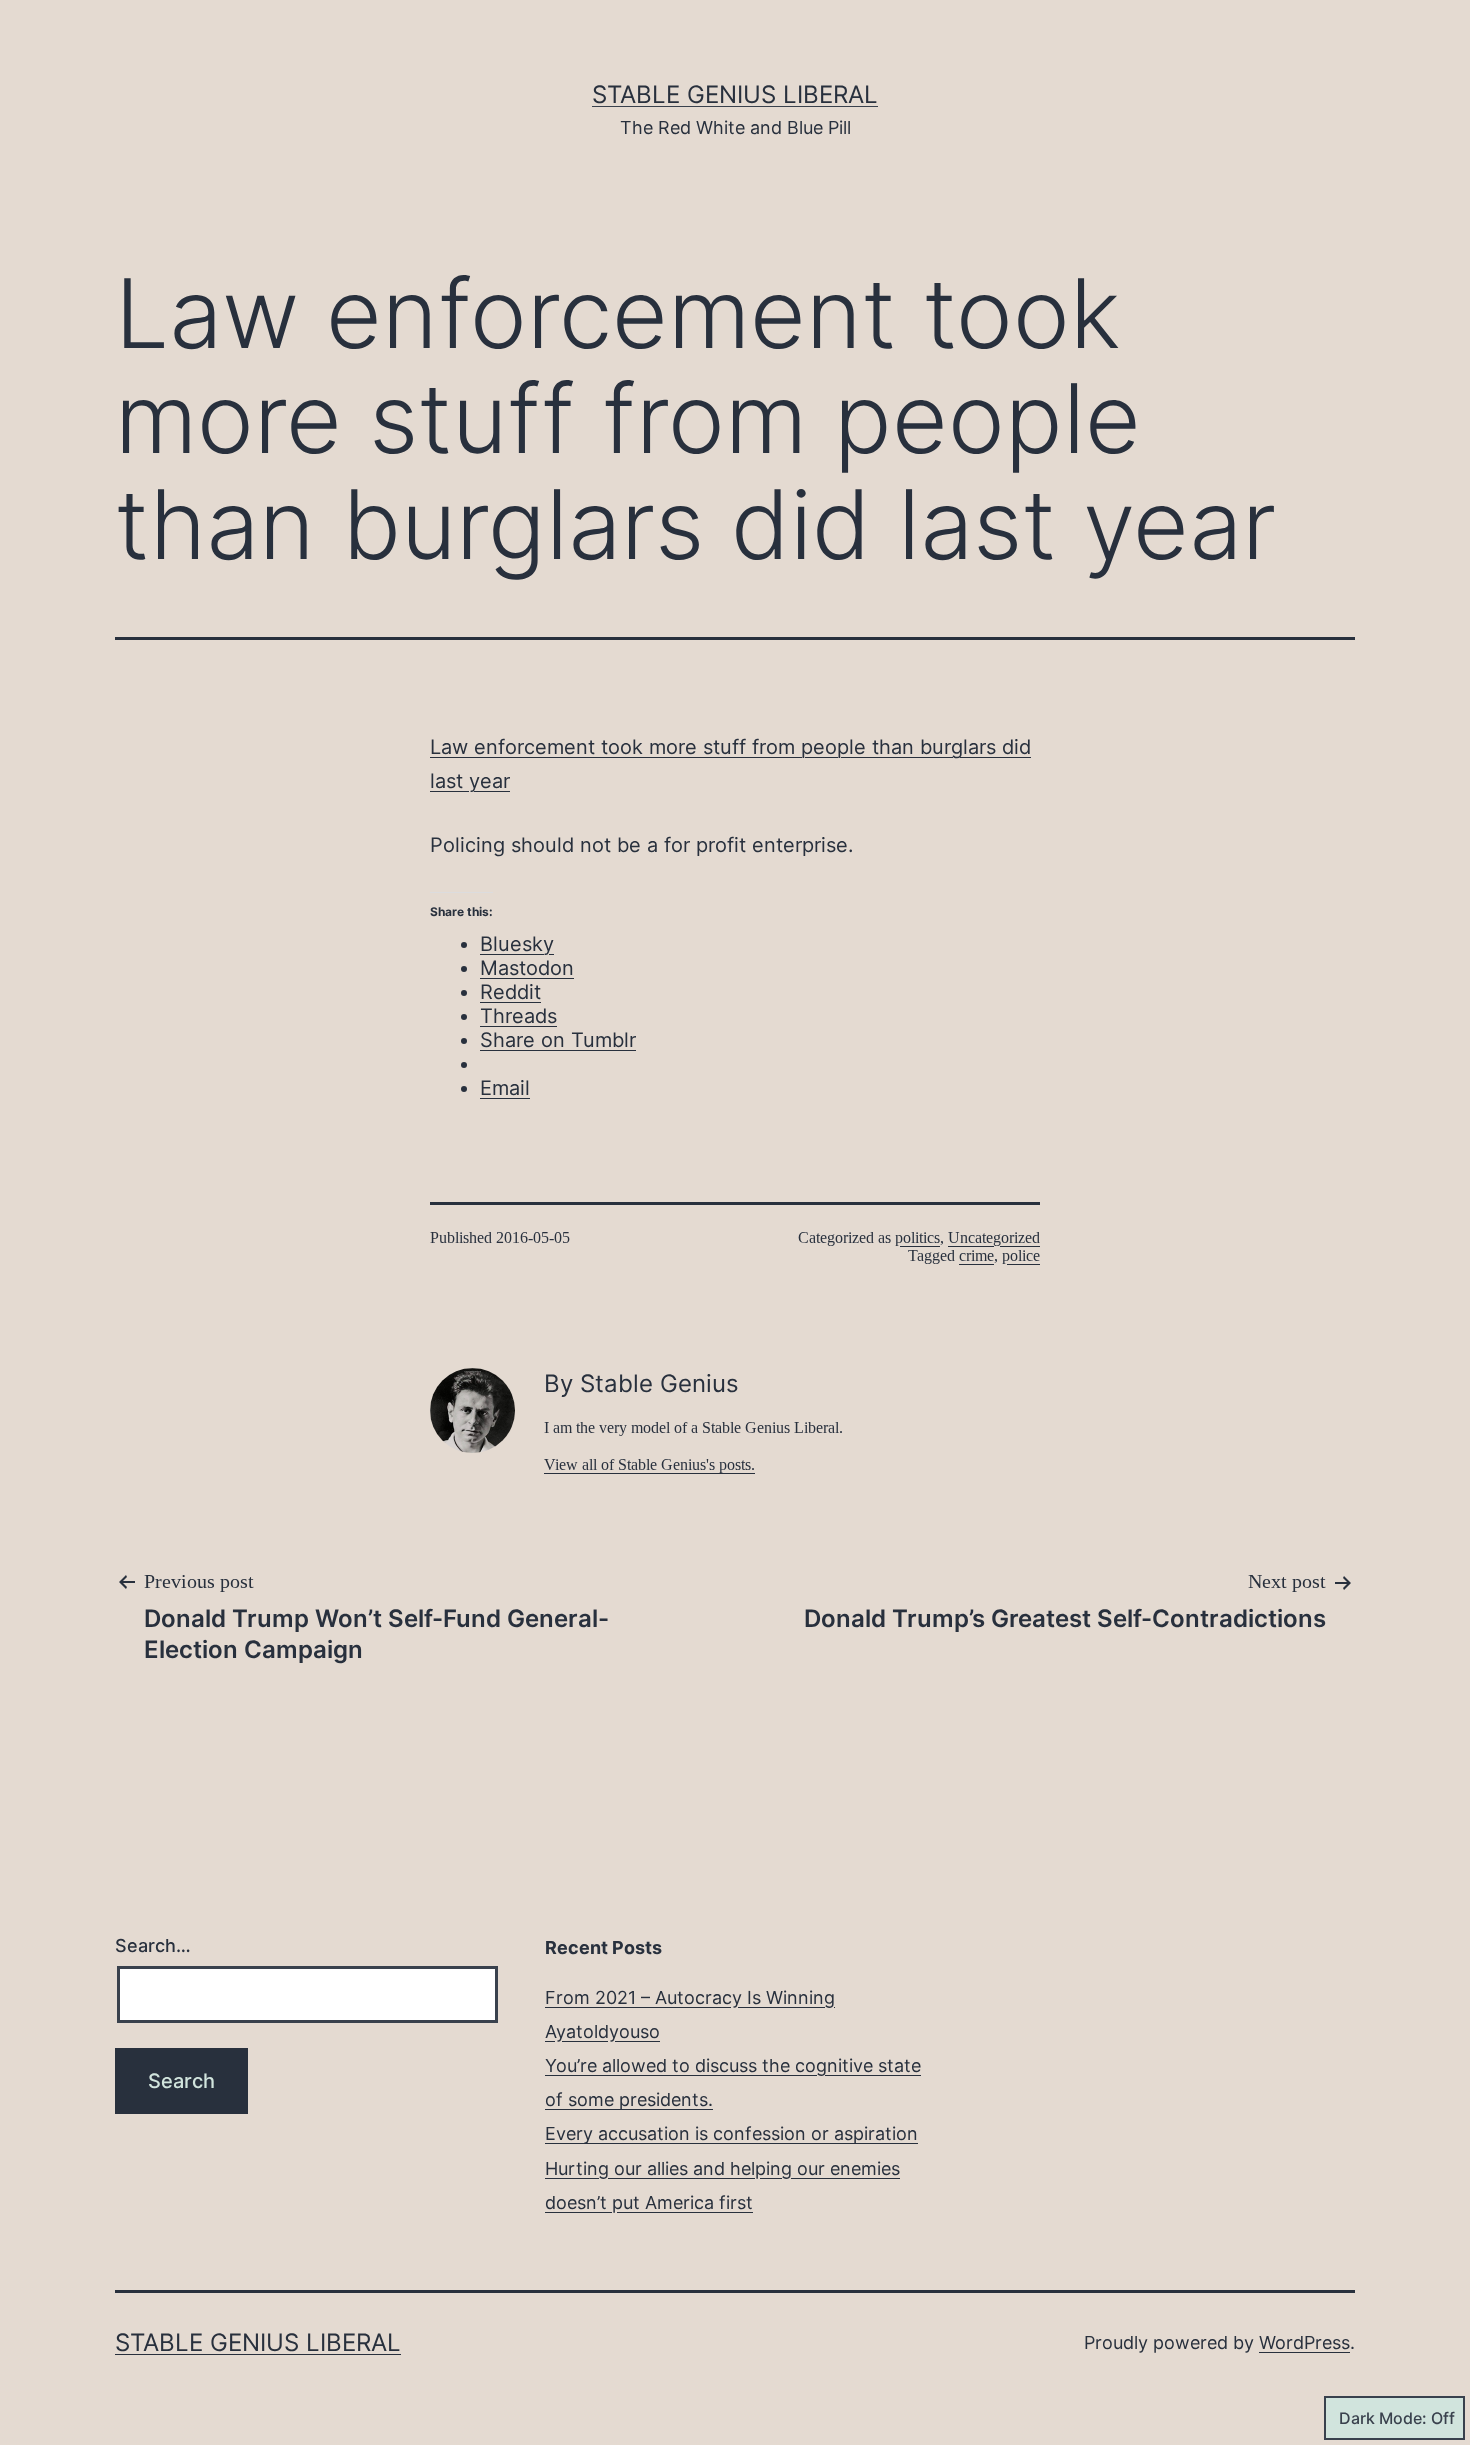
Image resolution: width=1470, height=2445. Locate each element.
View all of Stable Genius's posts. (649, 1464)
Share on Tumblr (558, 1040)
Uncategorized (994, 1237)
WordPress (1304, 2342)
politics (917, 1237)
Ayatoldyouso (602, 2031)
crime (976, 1255)
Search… (153, 1945)
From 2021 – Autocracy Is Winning (690, 1997)
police (1021, 1255)
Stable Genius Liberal (735, 94)
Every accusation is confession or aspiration (731, 2133)
